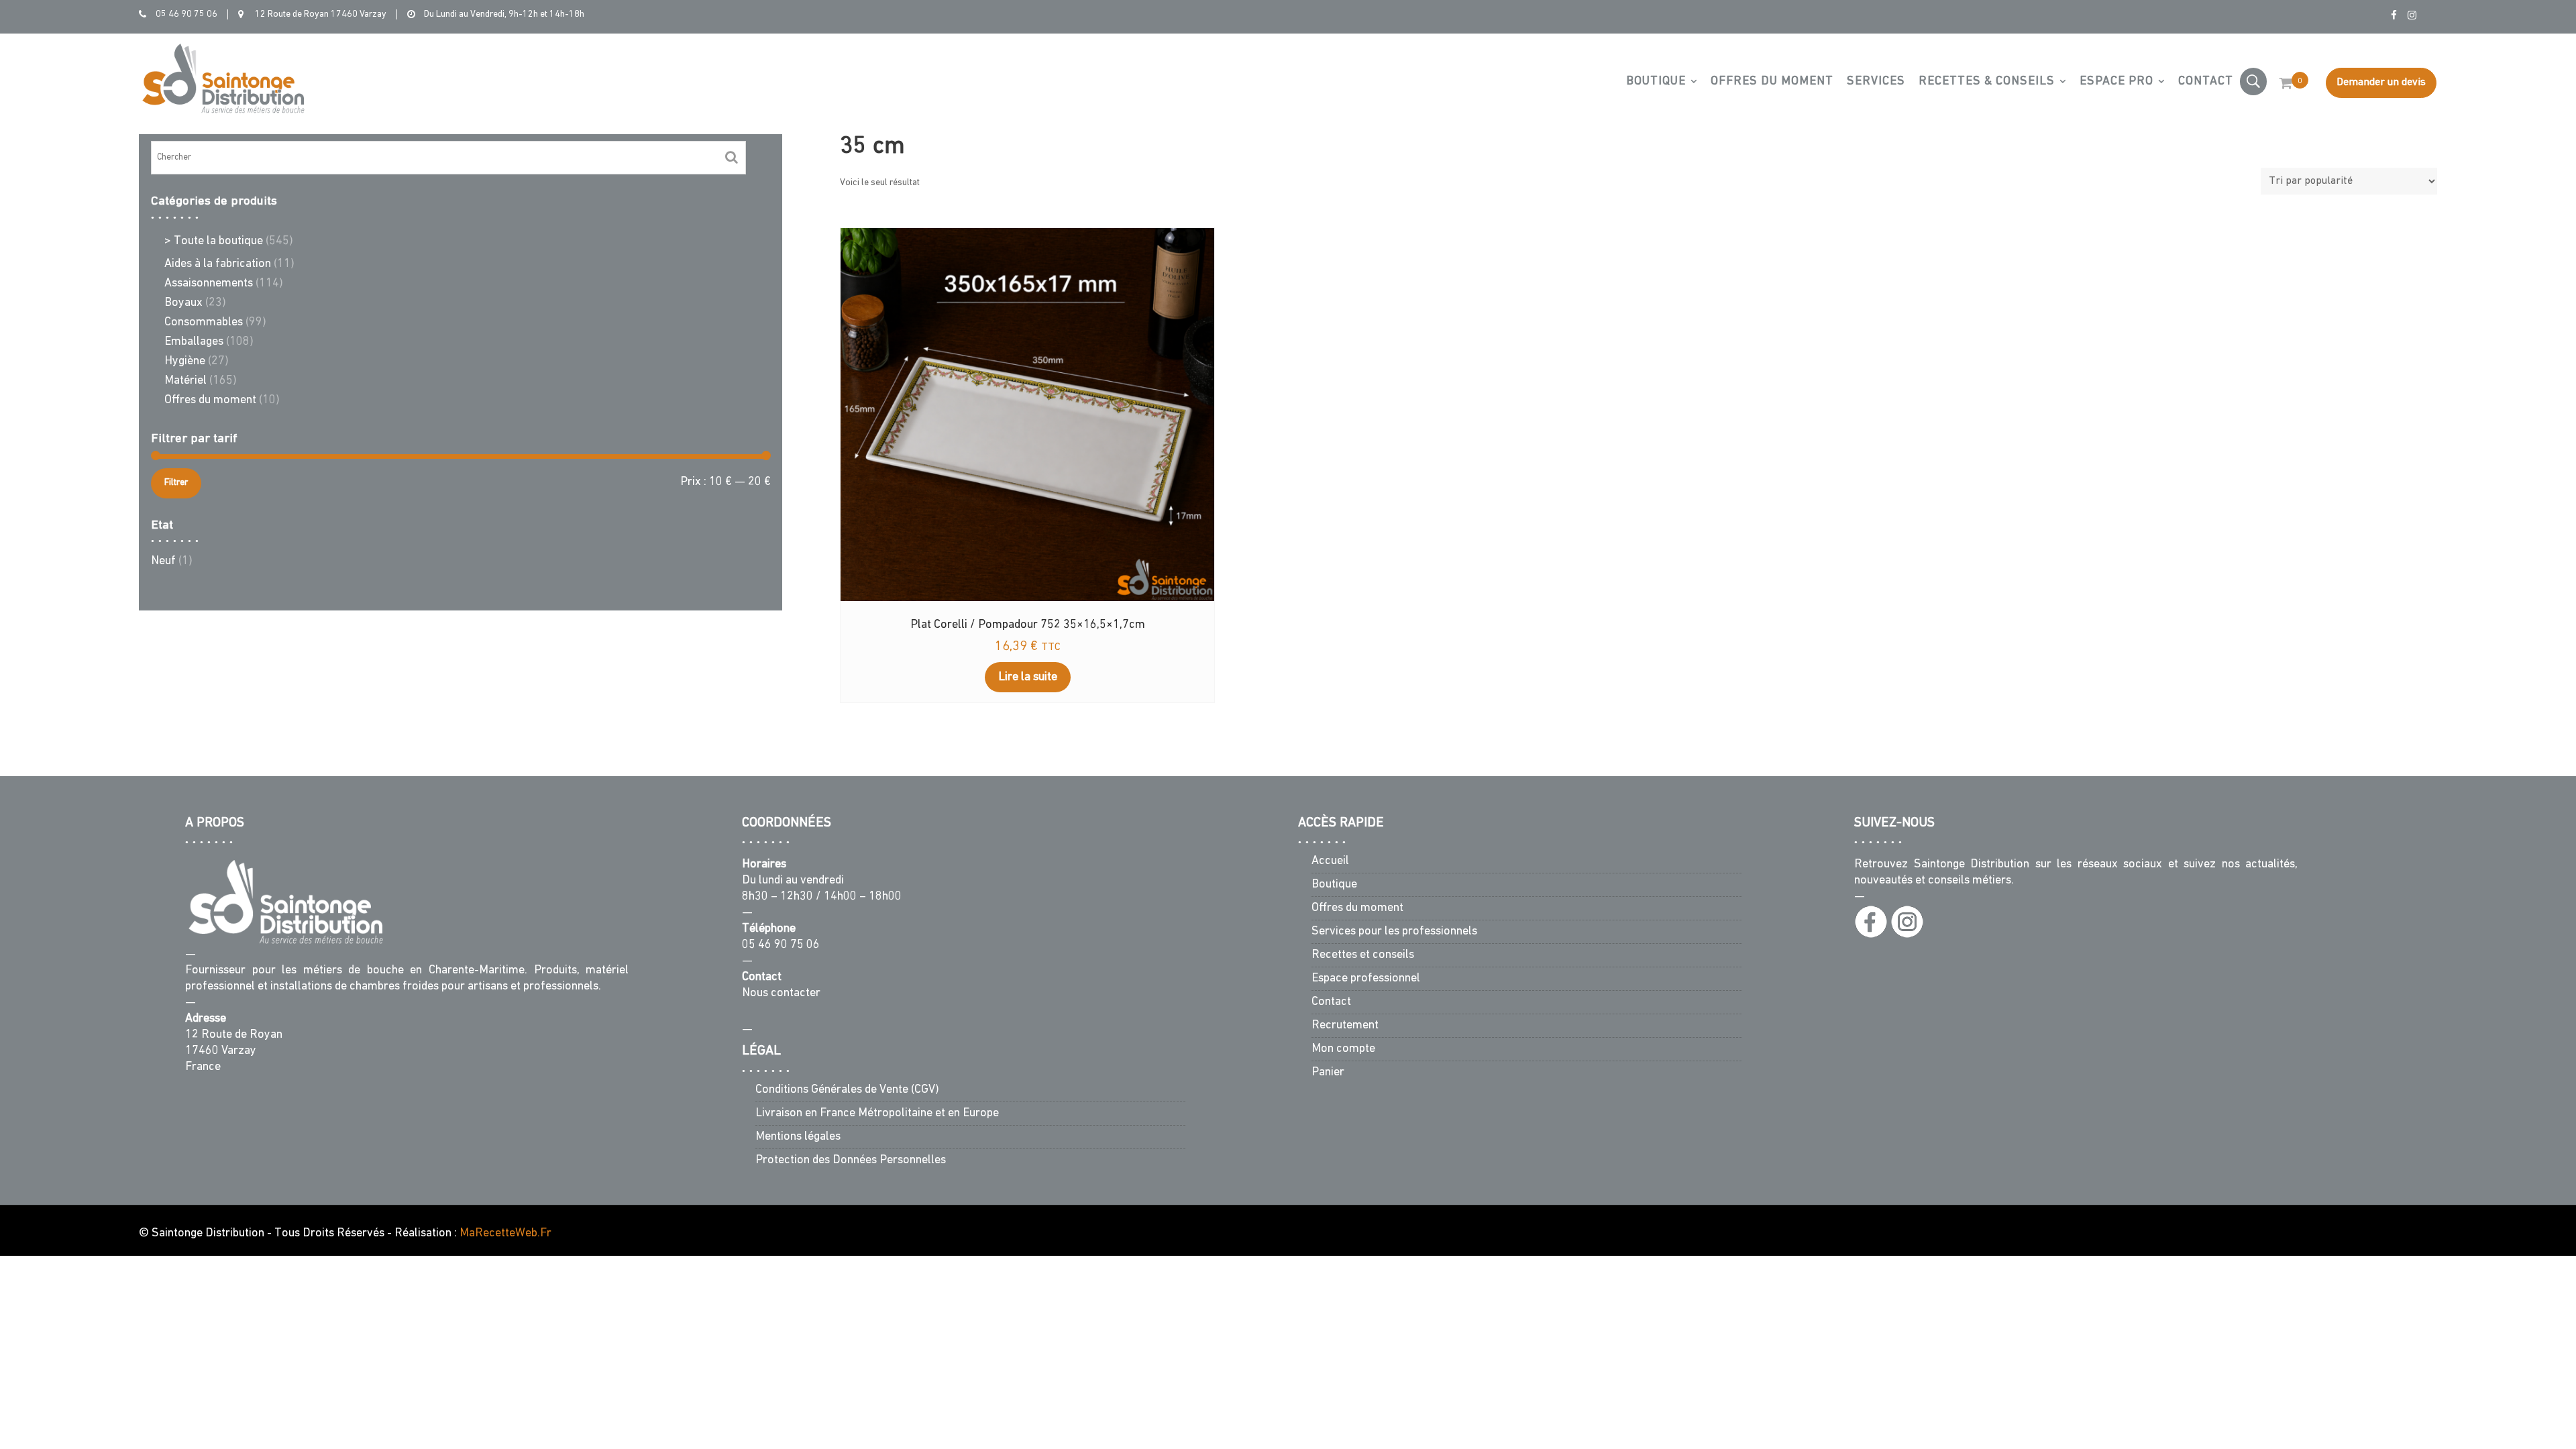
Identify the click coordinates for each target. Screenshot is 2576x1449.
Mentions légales (798, 1136)
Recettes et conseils (1363, 955)
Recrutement (1345, 1026)
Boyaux (183, 303)
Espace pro (2116, 82)
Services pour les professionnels (1394, 932)
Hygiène (185, 362)
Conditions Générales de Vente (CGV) (847, 1089)
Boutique (1656, 82)
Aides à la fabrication (218, 264)
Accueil (1330, 861)
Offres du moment (1772, 82)
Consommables (204, 323)
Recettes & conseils (1987, 82)
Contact (2206, 82)
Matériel (185, 381)
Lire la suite (1028, 678)
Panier (1328, 1073)
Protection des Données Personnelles (851, 1160)
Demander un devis (2381, 83)
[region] (2402, 1372)
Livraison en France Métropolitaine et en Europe (877, 1113)
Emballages (194, 342)
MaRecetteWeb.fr (505, 1234)
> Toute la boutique (214, 241)
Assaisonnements (209, 284)
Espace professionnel (1366, 979)
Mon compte (1343, 1049)
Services (1876, 82)
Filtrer (176, 483)
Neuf (163, 561)
